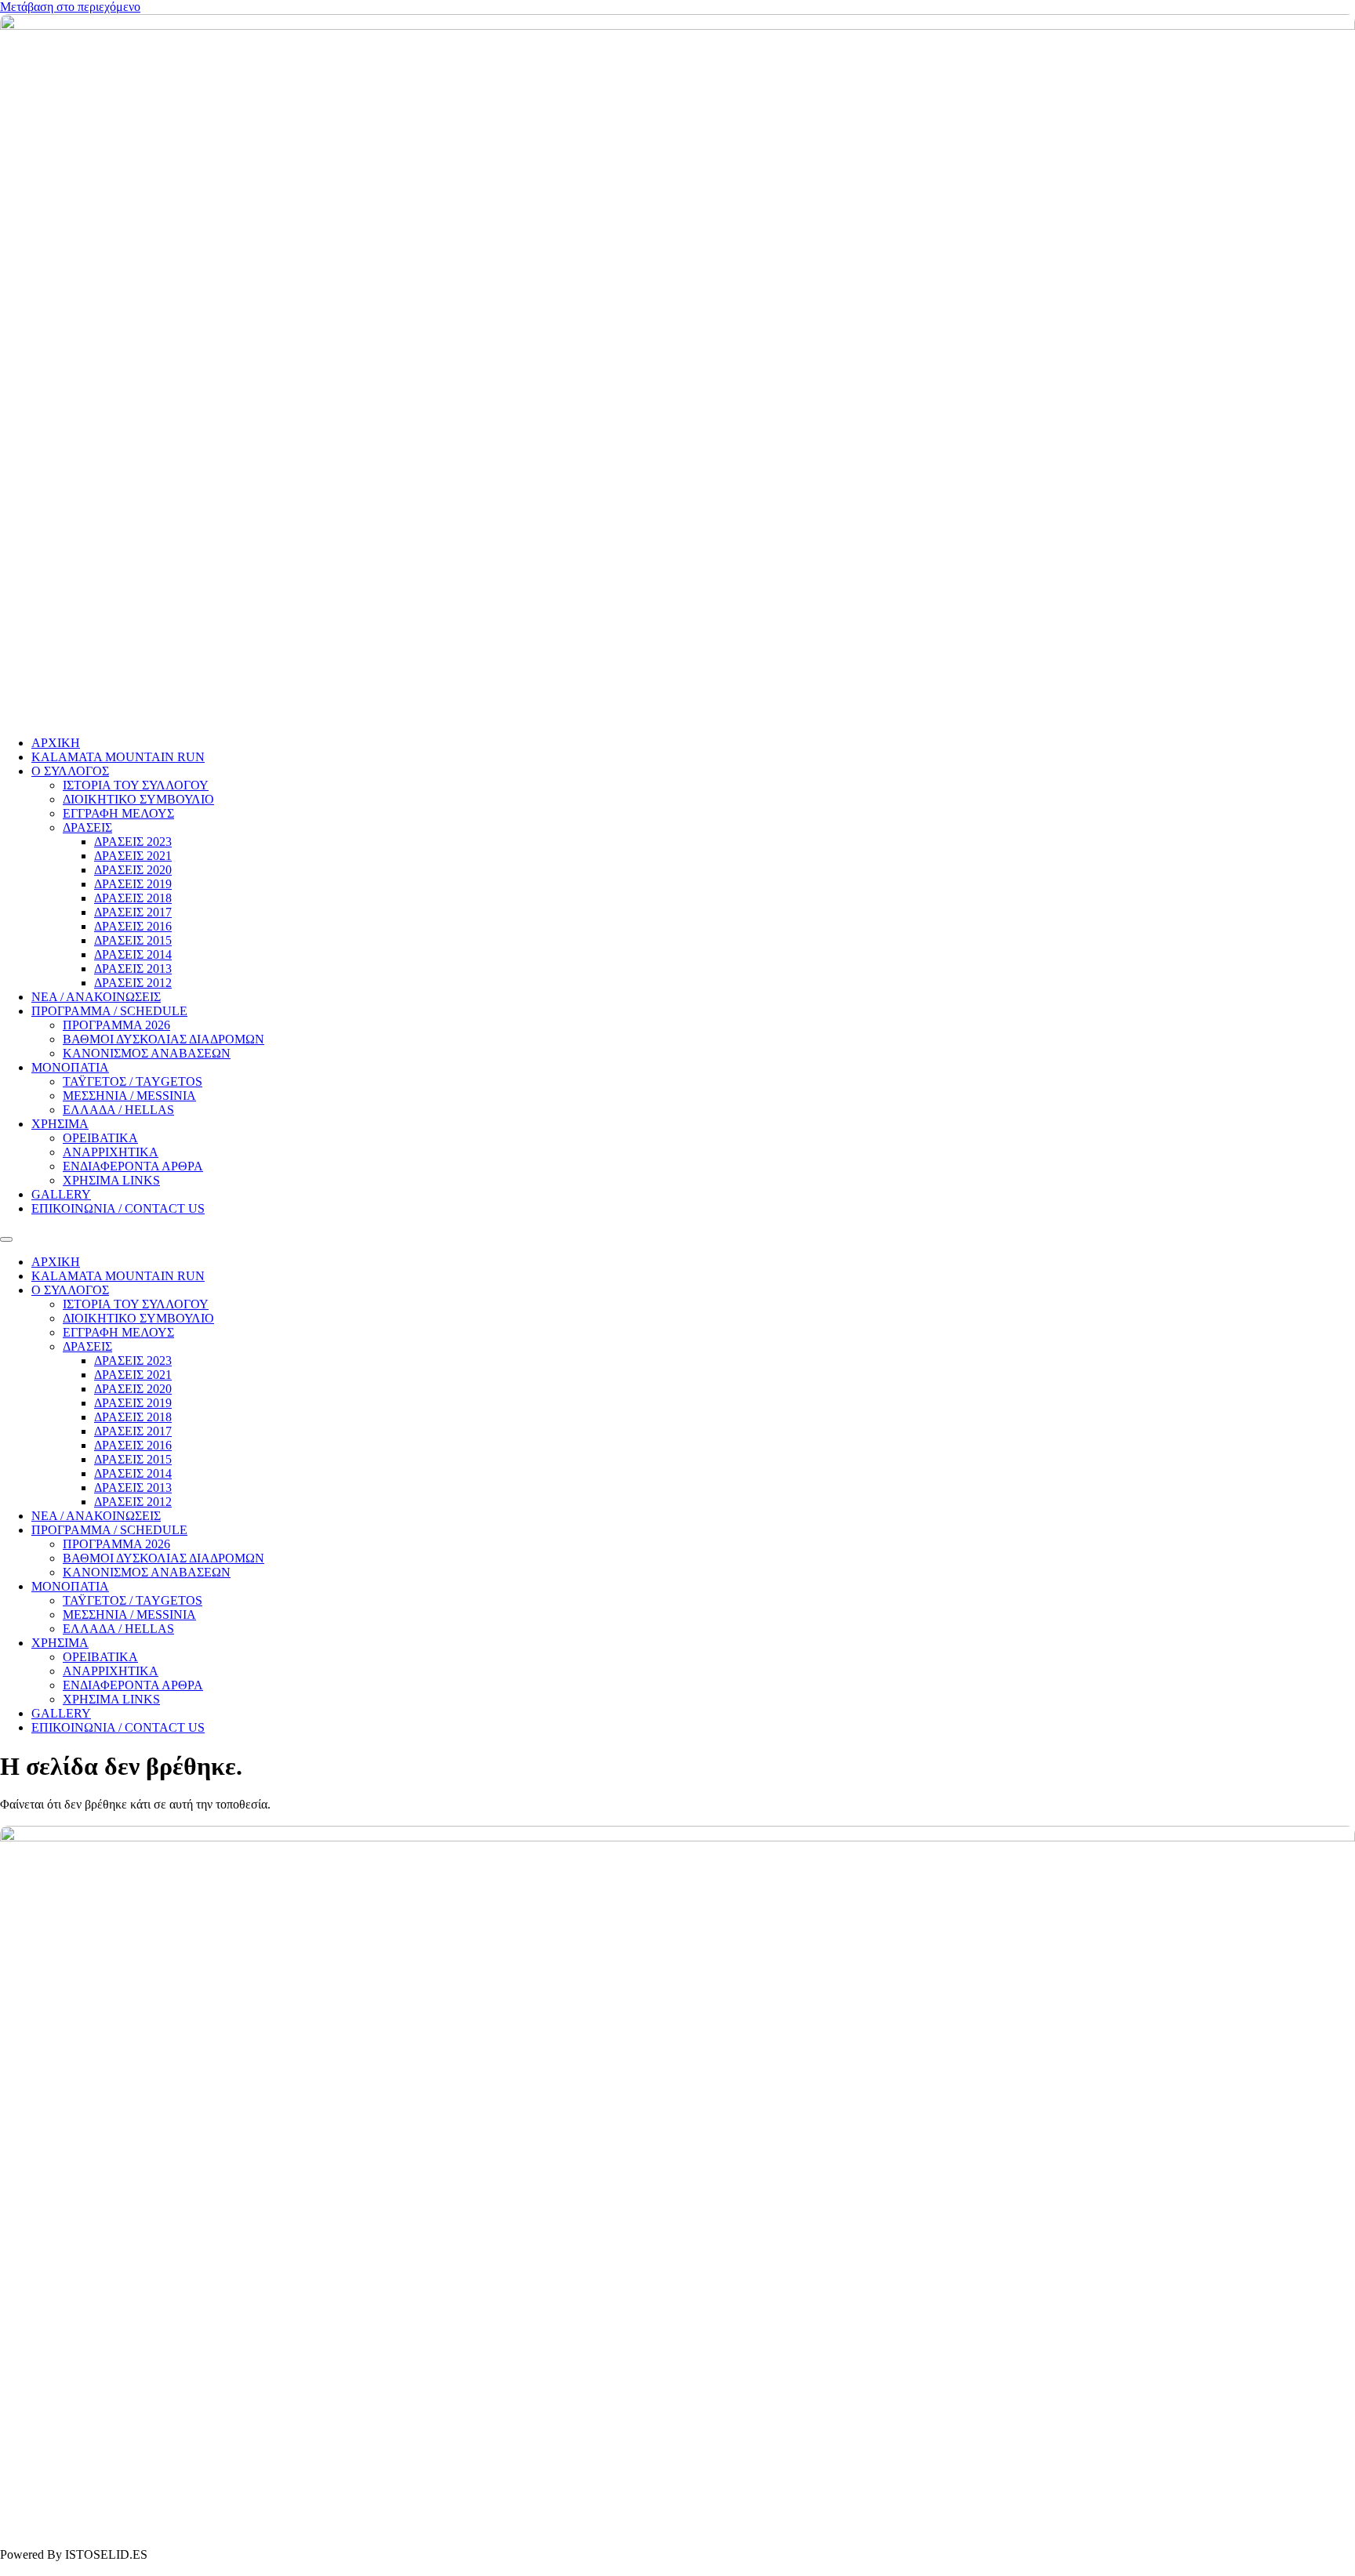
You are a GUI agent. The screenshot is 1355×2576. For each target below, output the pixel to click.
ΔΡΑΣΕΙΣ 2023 (133, 842)
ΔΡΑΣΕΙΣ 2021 (133, 856)
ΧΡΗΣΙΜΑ (60, 1124)
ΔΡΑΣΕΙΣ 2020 (133, 870)
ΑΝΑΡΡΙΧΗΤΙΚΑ (111, 1152)
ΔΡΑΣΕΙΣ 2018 (133, 898)
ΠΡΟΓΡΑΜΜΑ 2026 (116, 1025)
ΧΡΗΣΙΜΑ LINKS (111, 1180)
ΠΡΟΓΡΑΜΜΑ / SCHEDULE (109, 1011)
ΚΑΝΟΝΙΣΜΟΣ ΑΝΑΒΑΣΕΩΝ (147, 1053)
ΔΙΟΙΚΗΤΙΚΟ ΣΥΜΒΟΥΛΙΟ (138, 799)
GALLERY (61, 1194)
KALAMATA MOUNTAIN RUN (118, 757)
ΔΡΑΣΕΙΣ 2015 (133, 940)
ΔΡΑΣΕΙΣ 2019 (133, 884)
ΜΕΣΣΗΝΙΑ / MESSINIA (129, 1096)
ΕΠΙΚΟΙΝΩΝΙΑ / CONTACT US (118, 1208)
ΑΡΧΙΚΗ (56, 743)
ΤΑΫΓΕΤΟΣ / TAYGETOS (133, 1081)
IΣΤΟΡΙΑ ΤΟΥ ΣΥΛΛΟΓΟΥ (136, 785)
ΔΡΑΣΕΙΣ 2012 (133, 983)
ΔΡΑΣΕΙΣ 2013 (133, 969)
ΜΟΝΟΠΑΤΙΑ (70, 1067)
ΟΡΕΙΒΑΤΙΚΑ (100, 1138)
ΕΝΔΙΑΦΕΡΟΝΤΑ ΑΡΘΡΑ (133, 1166)
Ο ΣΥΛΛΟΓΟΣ (70, 771)
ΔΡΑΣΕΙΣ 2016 (133, 926)
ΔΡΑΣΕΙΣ (87, 827)
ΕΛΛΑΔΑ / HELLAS (118, 1110)
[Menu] (6, 1239)
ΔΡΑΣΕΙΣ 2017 (133, 912)
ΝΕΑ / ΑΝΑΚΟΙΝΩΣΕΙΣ (96, 997)
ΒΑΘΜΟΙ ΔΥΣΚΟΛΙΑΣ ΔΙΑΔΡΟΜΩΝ (163, 1039)
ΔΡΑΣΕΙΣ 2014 (133, 954)
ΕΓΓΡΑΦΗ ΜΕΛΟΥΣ (118, 813)
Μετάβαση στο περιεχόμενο (70, 7)
